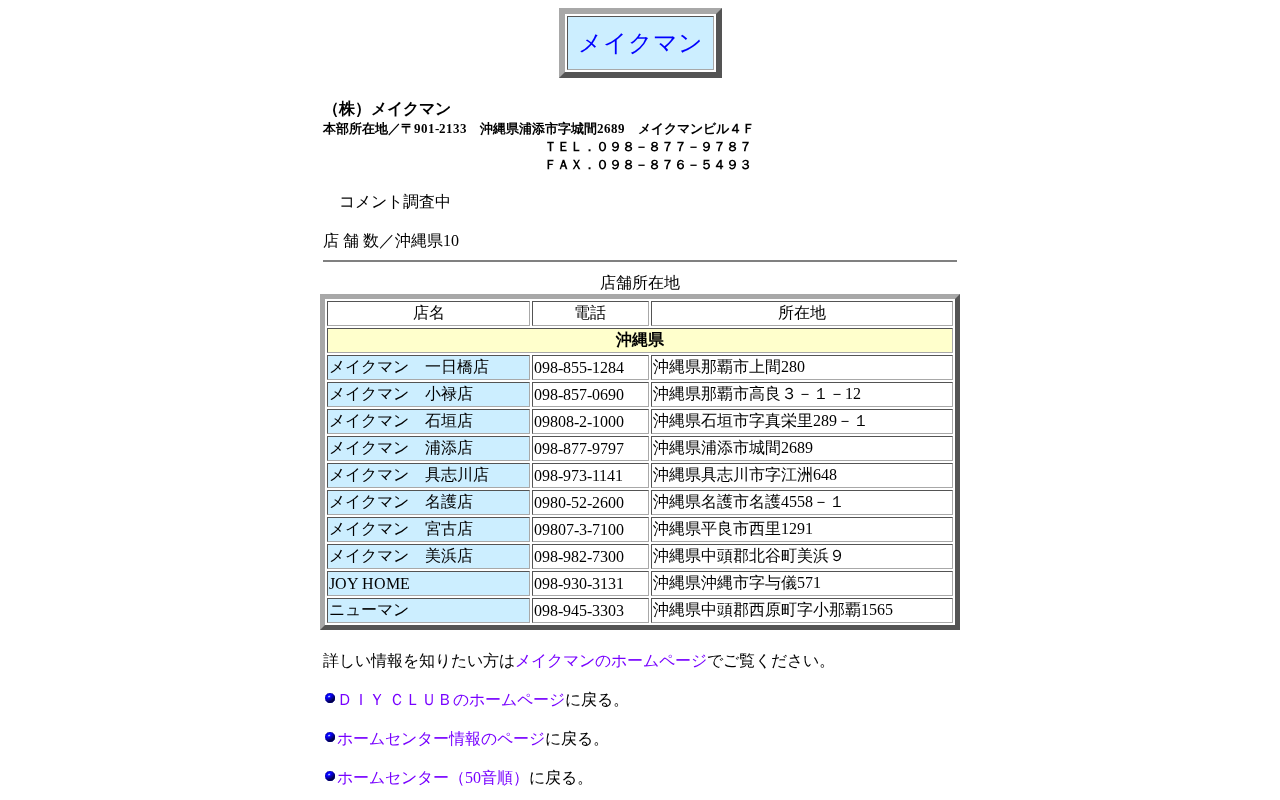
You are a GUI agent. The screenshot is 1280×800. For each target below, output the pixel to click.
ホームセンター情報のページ (441, 738)
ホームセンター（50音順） (433, 777)
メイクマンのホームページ (611, 660)
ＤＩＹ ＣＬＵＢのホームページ (451, 699)
